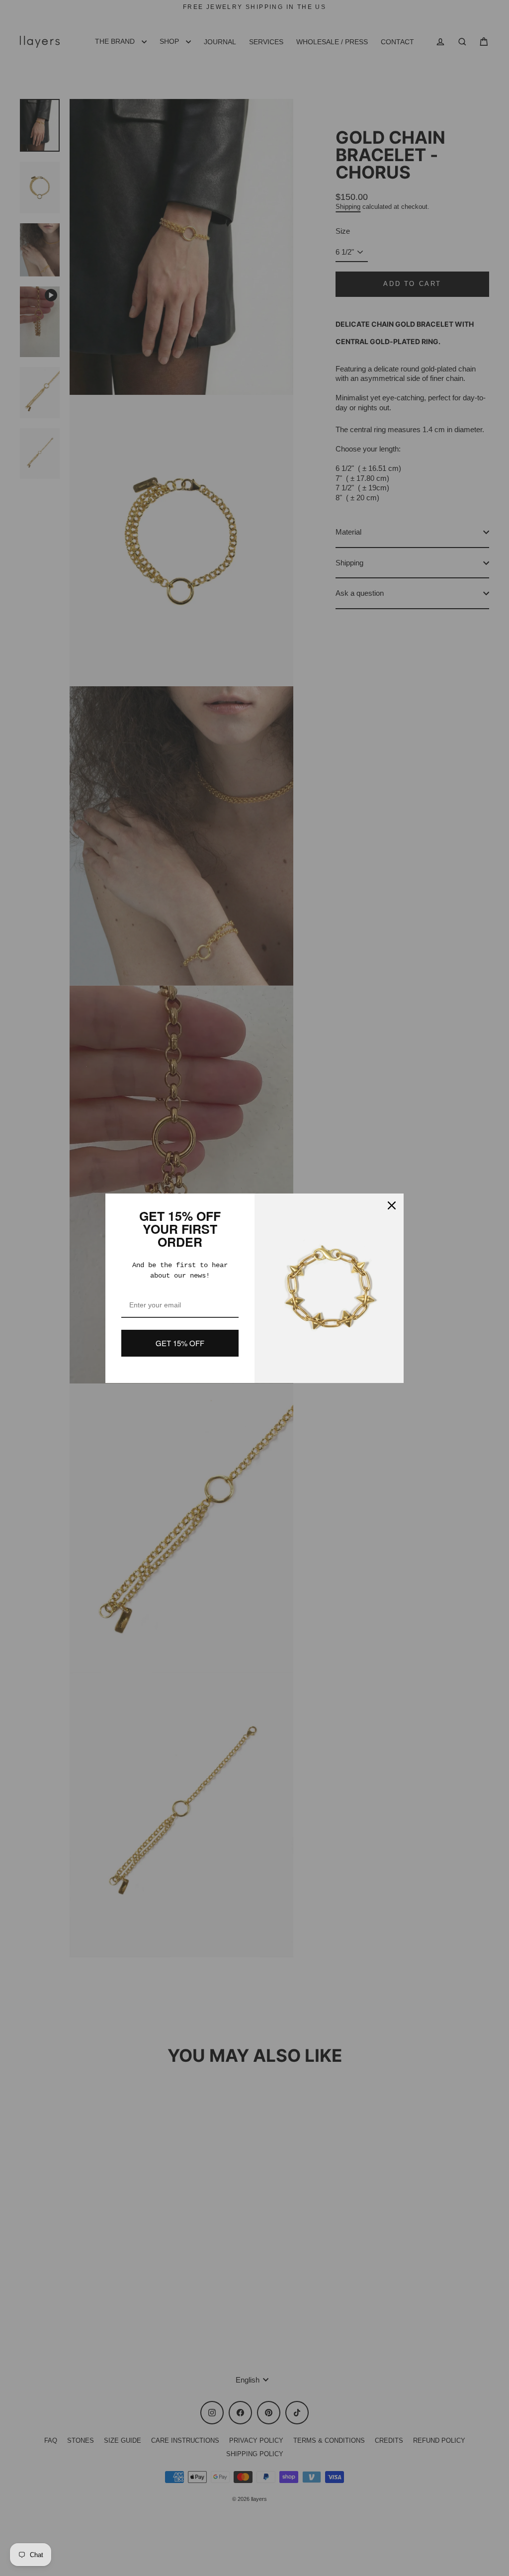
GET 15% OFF (180, 1343)
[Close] (392, 1205)
